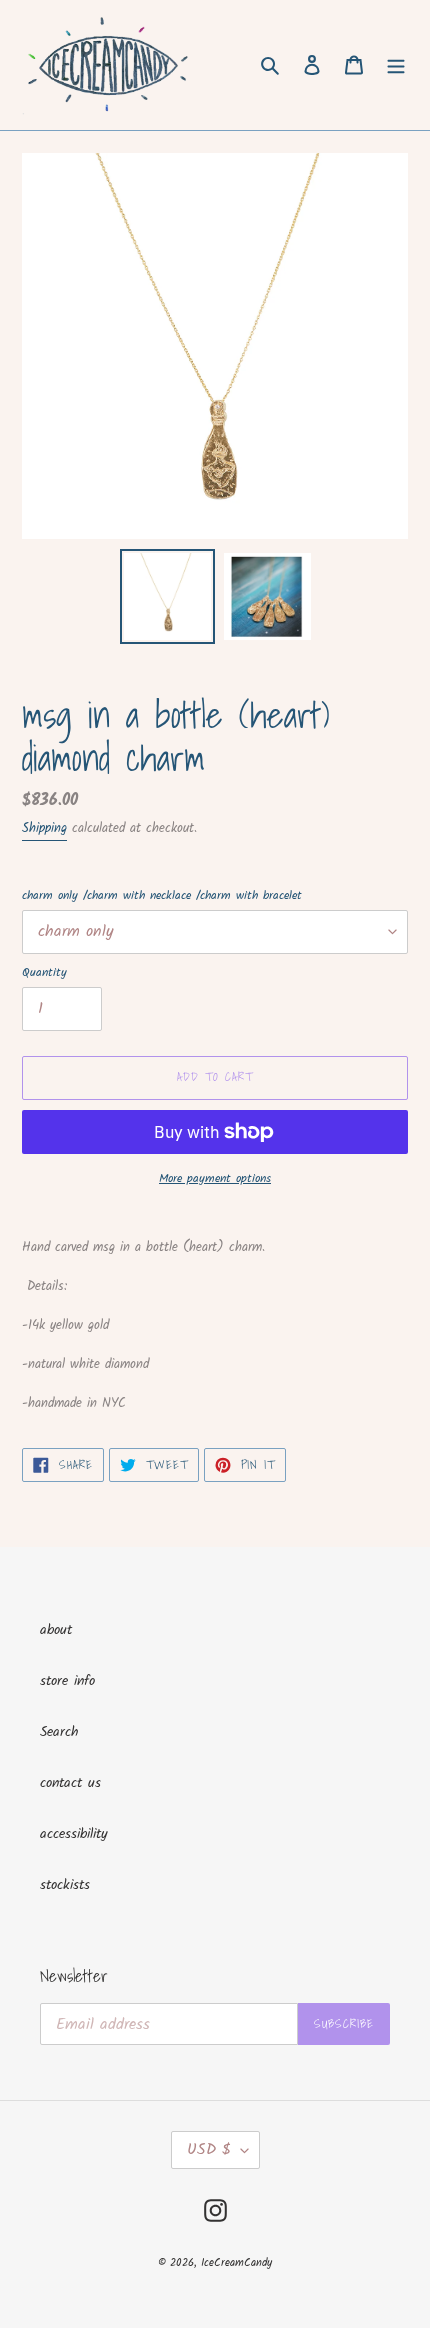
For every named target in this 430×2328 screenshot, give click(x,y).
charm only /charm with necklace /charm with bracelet (162, 896)
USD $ (209, 2149)
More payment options (215, 1179)
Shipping (44, 828)
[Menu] (396, 65)
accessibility (74, 1834)
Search (59, 1732)
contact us (70, 1783)
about (56, 1630)
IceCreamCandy (236, 2263)
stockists (65, 1885)
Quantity (44, 973)
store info (67, 1681)
